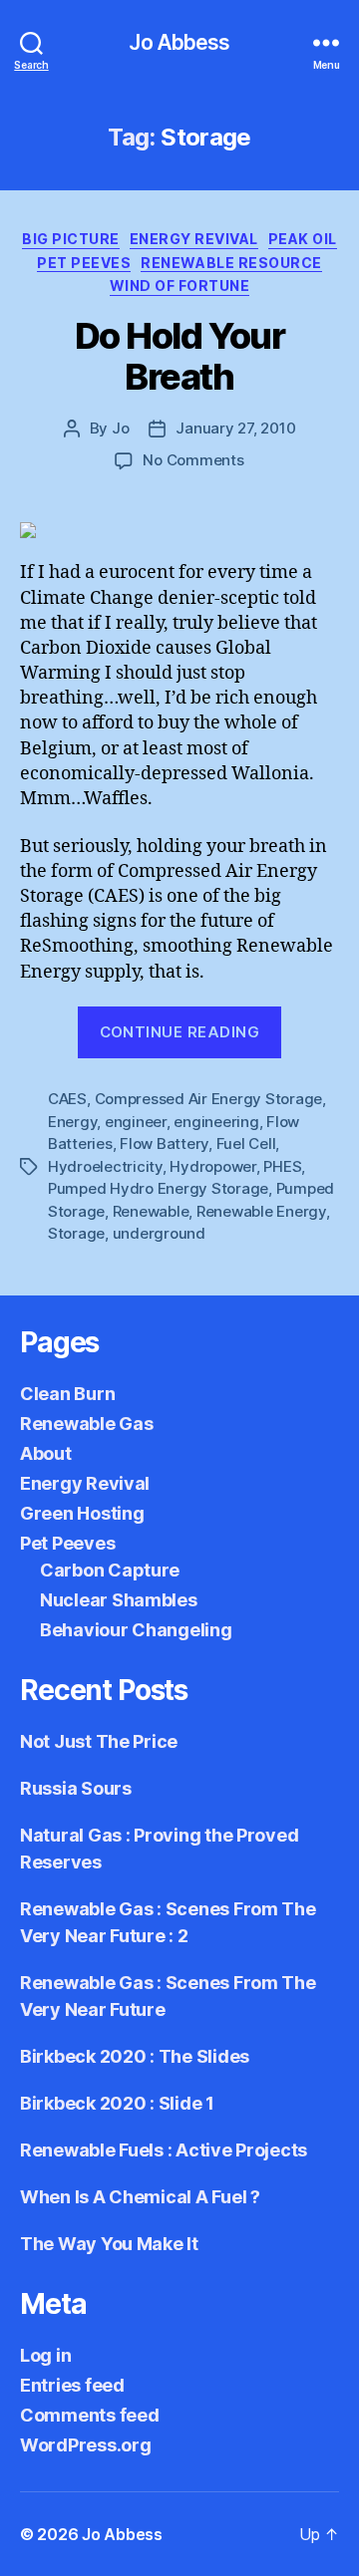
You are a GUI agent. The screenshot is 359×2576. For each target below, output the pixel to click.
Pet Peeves (84, 263)
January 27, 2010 (235, 428)
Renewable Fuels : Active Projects (164, 2150)
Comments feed (90, 2415)
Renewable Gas (87, 1424)
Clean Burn (67, 1394)
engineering (216, 1122)
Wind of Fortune (180, 286)
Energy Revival (194, 239)
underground (159, 1233)
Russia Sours (76, 1788)
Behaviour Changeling (136, 1630)
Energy (72, 1122)
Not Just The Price (99, 1741)
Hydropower (212, 1166)
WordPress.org (86, 2445)
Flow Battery (164, 1144)
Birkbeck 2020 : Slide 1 (117, 2103)
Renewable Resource (231, 263)
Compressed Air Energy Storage (209, 1099)
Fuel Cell (246, 1144)
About (46, 1453)
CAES (67, 1099)
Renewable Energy (261, 1211)
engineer (136, 1122)
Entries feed (72, 2385)
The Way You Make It (109, 2244)
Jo (121, 428)
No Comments (193, 460)
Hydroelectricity (105, 1166)
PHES (282, 1166)
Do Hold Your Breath (179, 356)
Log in (45, 2355)
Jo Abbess (179, 42)
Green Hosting (82, 1513)
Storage (76, 1233)
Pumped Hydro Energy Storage (158, 1188)
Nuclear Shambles (119, 1600)
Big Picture (71, 239)
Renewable (151, 1211)
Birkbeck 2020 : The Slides (135, 2056)
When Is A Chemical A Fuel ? (140, 2197)
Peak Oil (303, 239)
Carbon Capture (110, 1570)
